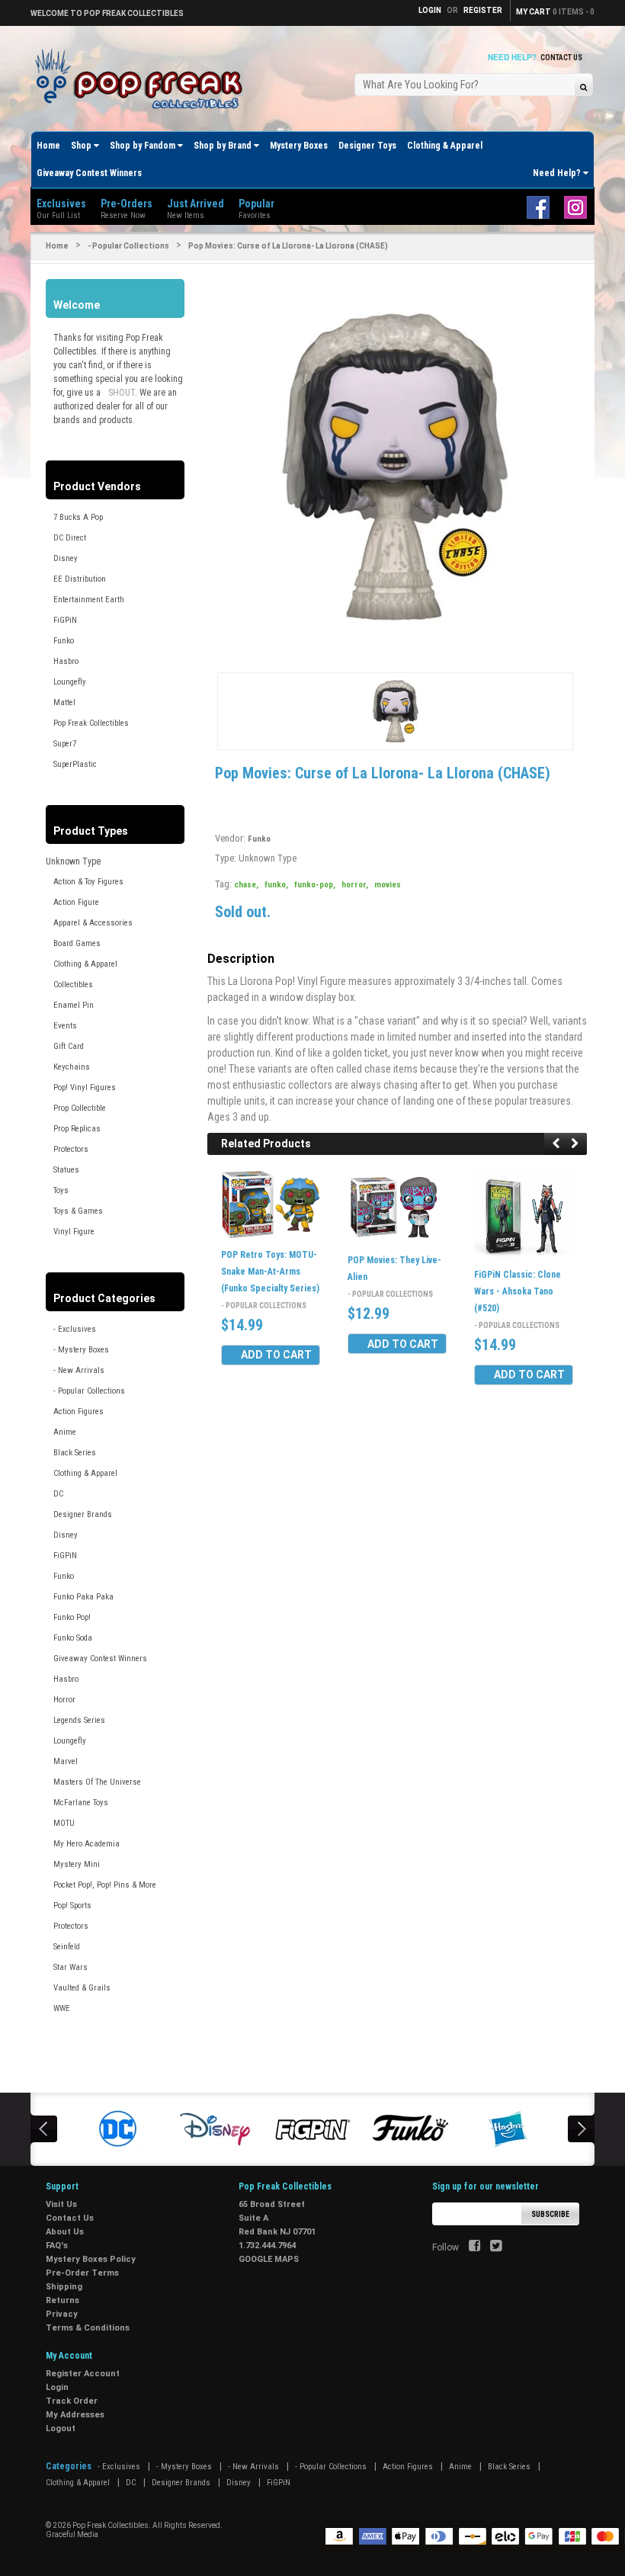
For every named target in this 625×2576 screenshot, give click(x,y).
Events (65, 1026)
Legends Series (79, 1720)
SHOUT (122, 393)
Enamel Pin (74, 1005)
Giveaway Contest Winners (89, 173)
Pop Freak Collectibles (91, 723)
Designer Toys (367, 146)
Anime (65, 1432)
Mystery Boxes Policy (91, 2259)
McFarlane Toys (81, 1803)
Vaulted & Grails (82, 1988)
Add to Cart (276, 1355)
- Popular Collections (128, 246)
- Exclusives (75, 1329)
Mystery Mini (77, 1864)
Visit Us (61, 2204)
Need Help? (558, 173)
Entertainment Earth (89, 600)
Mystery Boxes (299, 146)
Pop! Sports (72, 1906)
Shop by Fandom (144, 146)
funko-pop (315, 885)
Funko (64, 641)
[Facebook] (474, 2247)
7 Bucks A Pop (78, 517)
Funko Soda (73, 1638)
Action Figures (79, 1412)
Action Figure (76, 902)
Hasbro (66, 661)
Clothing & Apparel (445, 146)
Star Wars (71, 1967)
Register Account (83, 2374)
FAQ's (57, 2246)
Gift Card (69, 1046)
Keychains (72, 1067)
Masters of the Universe (97, 1782)
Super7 (65, 744)
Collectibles (73, 985)
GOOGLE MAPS (269, 2259)
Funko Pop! (72, 1617)
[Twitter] (496, 2247)
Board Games (77, 943)
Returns (62, 2300)
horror (355, 885)
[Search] (583, 87)
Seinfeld (67, 1947)
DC (58, 1494)
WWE (62, 2008)
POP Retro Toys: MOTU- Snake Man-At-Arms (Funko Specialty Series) (270, 1272)
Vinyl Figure (74, 1232)
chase (246, 885)
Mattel (64, 703)
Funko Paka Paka (83, 1597)
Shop (82, 146)
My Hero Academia (87, 1844)
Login (57, 2387)
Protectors (71, 1149)
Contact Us (561, 58)
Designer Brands (83, 1514)
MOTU (64, 1823)
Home (48, 146)
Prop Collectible (80, 1108)
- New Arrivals (79, 1370)
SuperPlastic (75, 764)
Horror (64, 1700)
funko (276, 885)
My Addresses (75, 2415)
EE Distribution (80, 579)
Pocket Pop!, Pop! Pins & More (105, 1885)
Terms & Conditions (88, 2328)
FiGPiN (65, 620)
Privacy (62, 2314)
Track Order (72, 2401)
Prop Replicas (77, 1129)
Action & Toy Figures (88, 882)
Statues (66, 1170)
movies (388, 885)
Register (483, 10)
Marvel (66, 1761)
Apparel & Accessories (93, 923)
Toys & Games (78, 1211)
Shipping (64, 2287)
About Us (65, 2232)
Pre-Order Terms (82, 2273)
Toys (61, 1190)
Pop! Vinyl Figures (85, 1088)
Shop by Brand (224, 146)
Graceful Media (72, 2534)
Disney (66, 558)
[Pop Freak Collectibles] (143, 80)
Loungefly (70, 682)
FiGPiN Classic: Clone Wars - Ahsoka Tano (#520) (518, 1291)
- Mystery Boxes (81, 1350)
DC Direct (70, 538)
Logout (61, 2428)
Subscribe (550, 2214)
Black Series (75, 1453)
